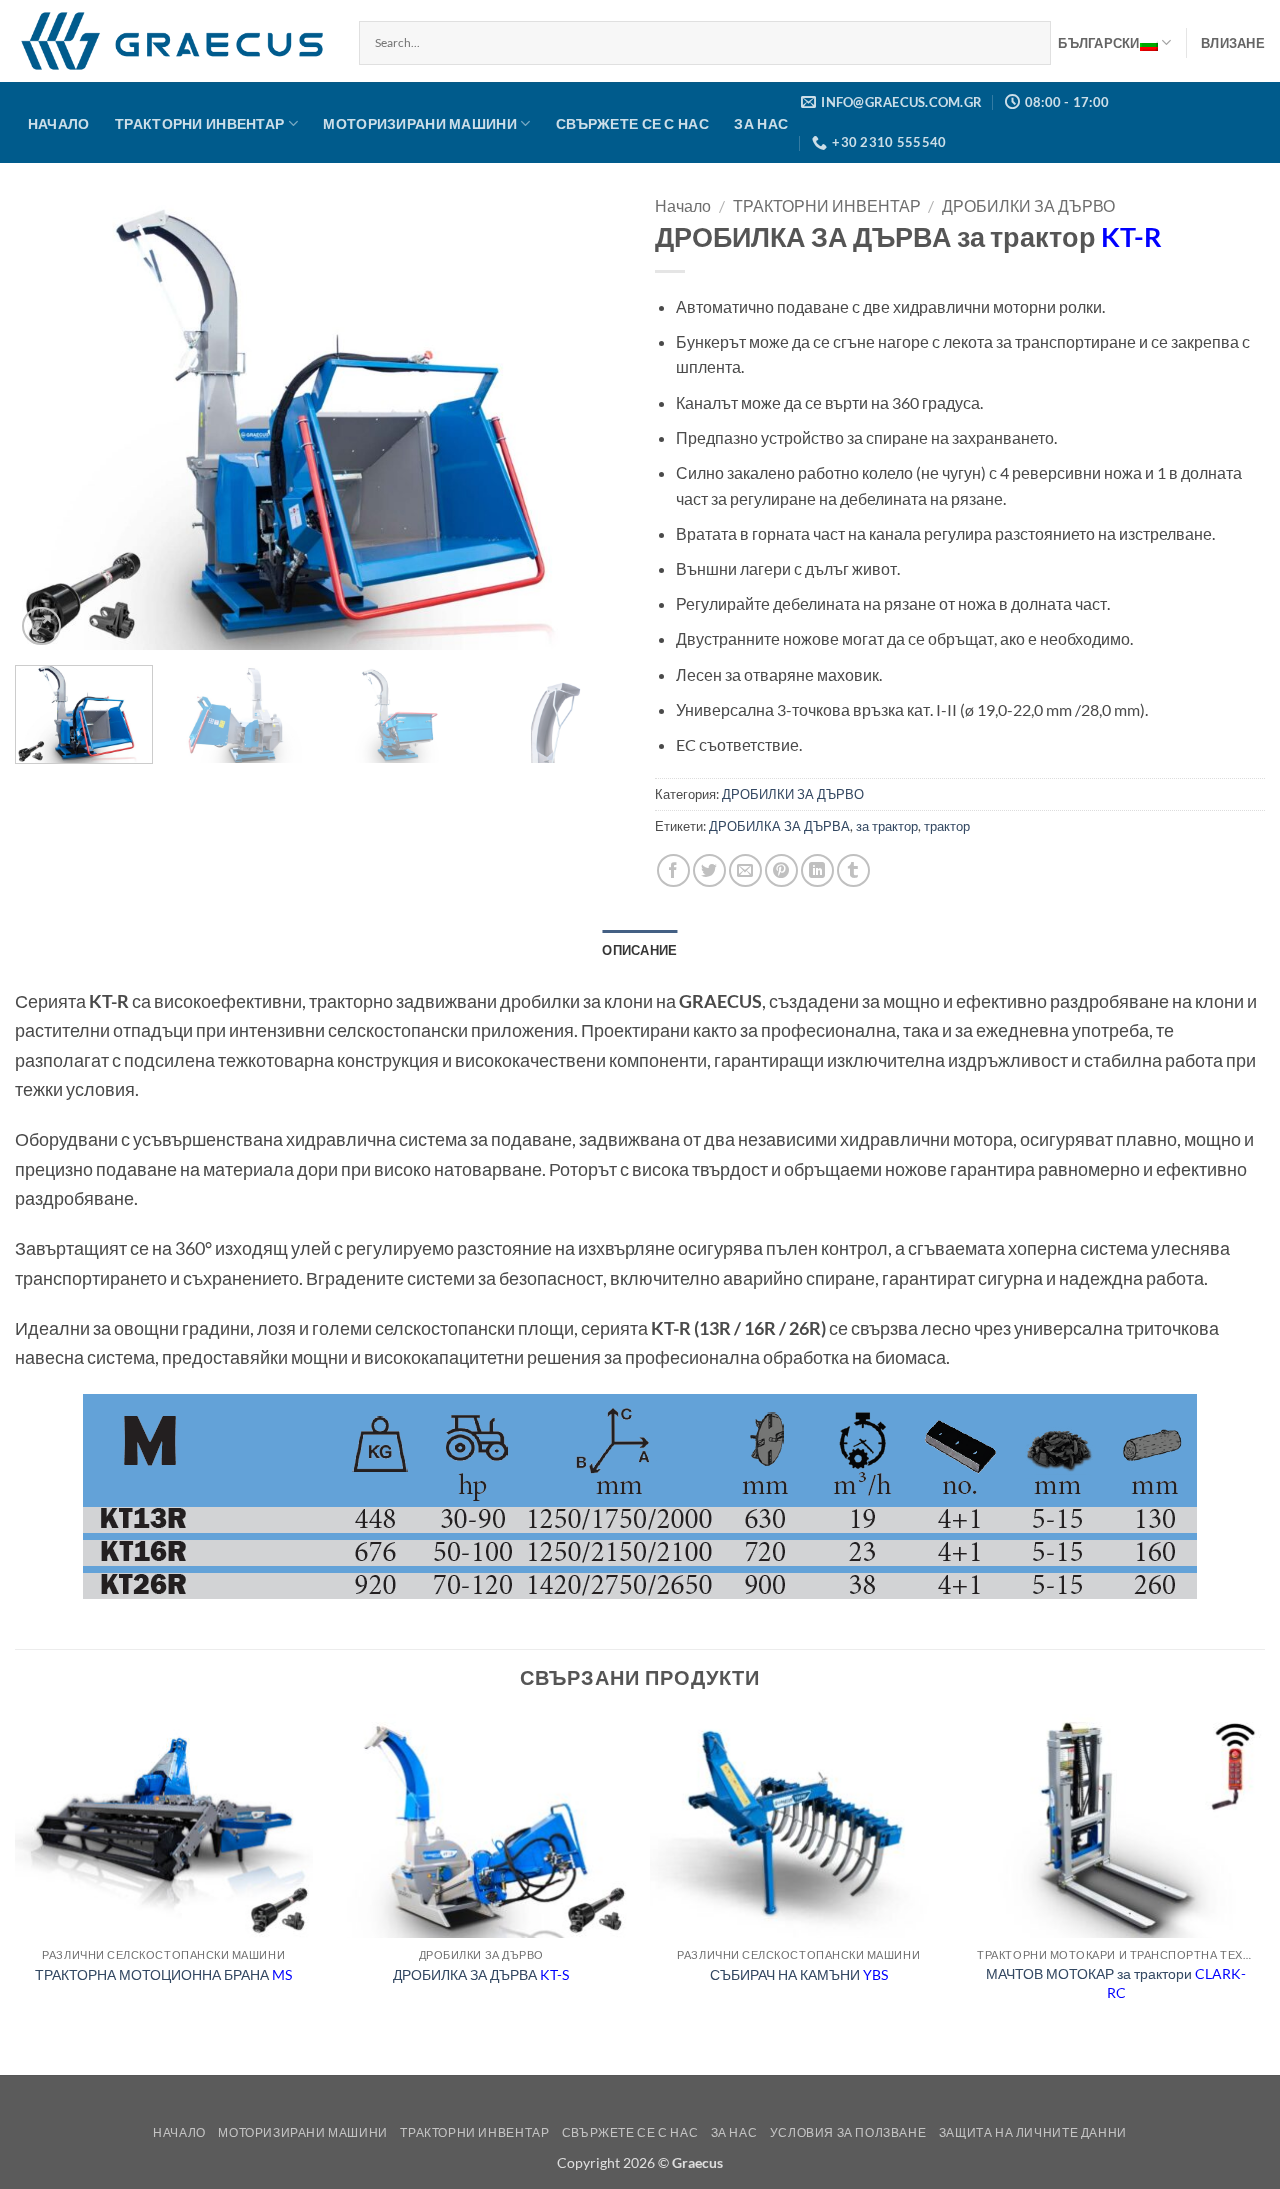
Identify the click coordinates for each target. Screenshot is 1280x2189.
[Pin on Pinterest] (781, 870)
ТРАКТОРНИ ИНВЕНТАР (199, 123)
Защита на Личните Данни (1033, 2132)
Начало (683, 205)
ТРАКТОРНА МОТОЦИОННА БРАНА (163, 1974)
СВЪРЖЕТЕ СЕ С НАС (632, 123)
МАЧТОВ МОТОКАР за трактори (1116, 1983)
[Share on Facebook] (673, 870)
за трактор (887, 826)
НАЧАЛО (59, 123)
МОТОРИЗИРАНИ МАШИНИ (419, 123)
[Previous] (52, 422)
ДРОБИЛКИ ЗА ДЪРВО (1028, 205)
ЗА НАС (761, 123)
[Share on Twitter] (709, 870)
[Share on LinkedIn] (817, 870)
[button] (1233, 43)
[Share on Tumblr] (853, 870)
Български (1098, 43)
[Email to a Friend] (745, 870)
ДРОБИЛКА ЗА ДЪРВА (779, 826)
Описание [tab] (639, 950)
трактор (947, 826)
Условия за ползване (848, 2132)
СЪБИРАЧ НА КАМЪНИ (799, 1974)
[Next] (588, 422)
